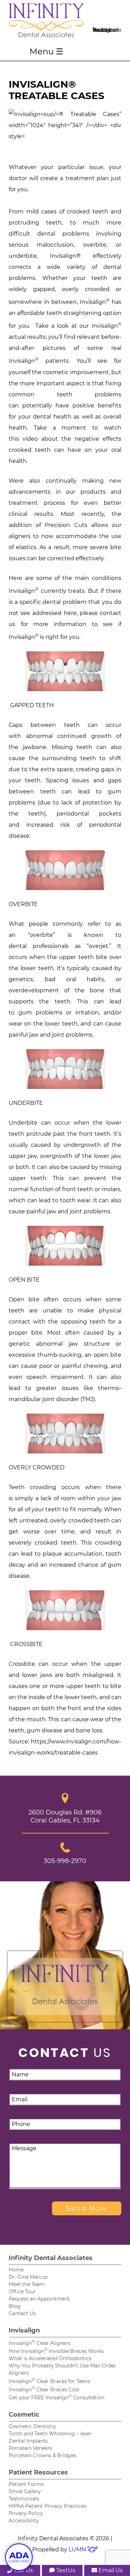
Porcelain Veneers (30, 2448)
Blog (15, 2306)
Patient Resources (38, 2472)
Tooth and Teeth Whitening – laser (50, 2434)
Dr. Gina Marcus (28, 2277)
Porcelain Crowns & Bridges (42, 2455)
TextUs (65, 2570)
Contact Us (22, 2313)
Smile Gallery (25, 2491)
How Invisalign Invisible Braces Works (56, 2351)
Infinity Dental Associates (51, 2258)
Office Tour (22, 2292)
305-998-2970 (65, 1861)
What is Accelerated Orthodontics (50, 2358)
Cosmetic (24, 2415)
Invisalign (24, 2330)
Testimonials (24, 2499)
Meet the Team (27, 2284)
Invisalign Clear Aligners (40, 2343)
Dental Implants (28, 2441)
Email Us (110, 2570)
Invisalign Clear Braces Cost (44, 2390)
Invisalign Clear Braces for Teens (49, 2381)
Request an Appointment (39, 2299)
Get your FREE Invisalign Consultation (57, 2398)
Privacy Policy (26, 2513)
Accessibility (24, 2521)
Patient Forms (26, 2484)
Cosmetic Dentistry (32, 2426)
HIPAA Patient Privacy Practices (47, 2506)
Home (16, 2270)
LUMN (78, 2549)
